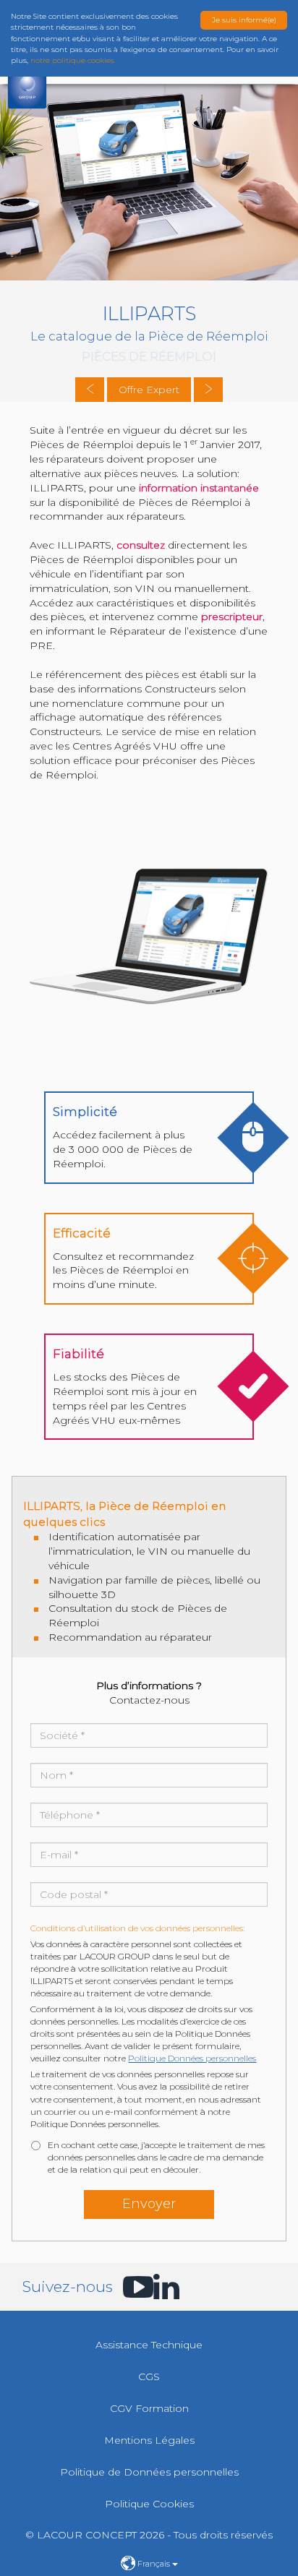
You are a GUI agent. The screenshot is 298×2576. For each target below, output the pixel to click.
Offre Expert (149, 390)
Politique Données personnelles (192, 2058)
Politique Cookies (149, 2504)
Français (154, 2564)
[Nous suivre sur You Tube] (130, 2287)
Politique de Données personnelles (149, 2472)
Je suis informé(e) (244, 20)
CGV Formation (149, 2408)
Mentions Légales (149, 2440)
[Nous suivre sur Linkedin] (161, 2287)
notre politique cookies (72, 60)
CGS (149, 2377)
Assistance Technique (149, 2345)
